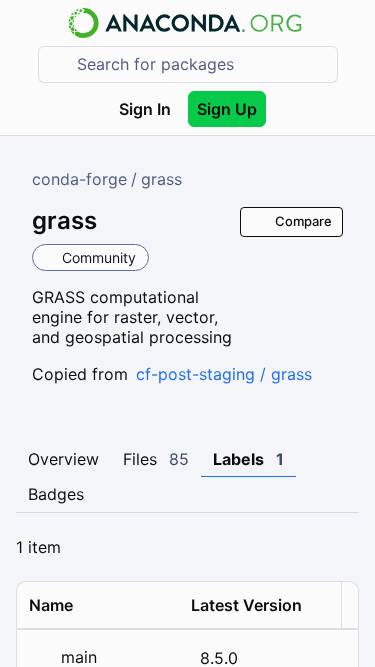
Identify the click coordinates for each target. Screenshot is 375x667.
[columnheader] (98, 605)
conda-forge (79, 179)
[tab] (63, 460)
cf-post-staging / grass (224, 374)
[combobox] (202, 64)
